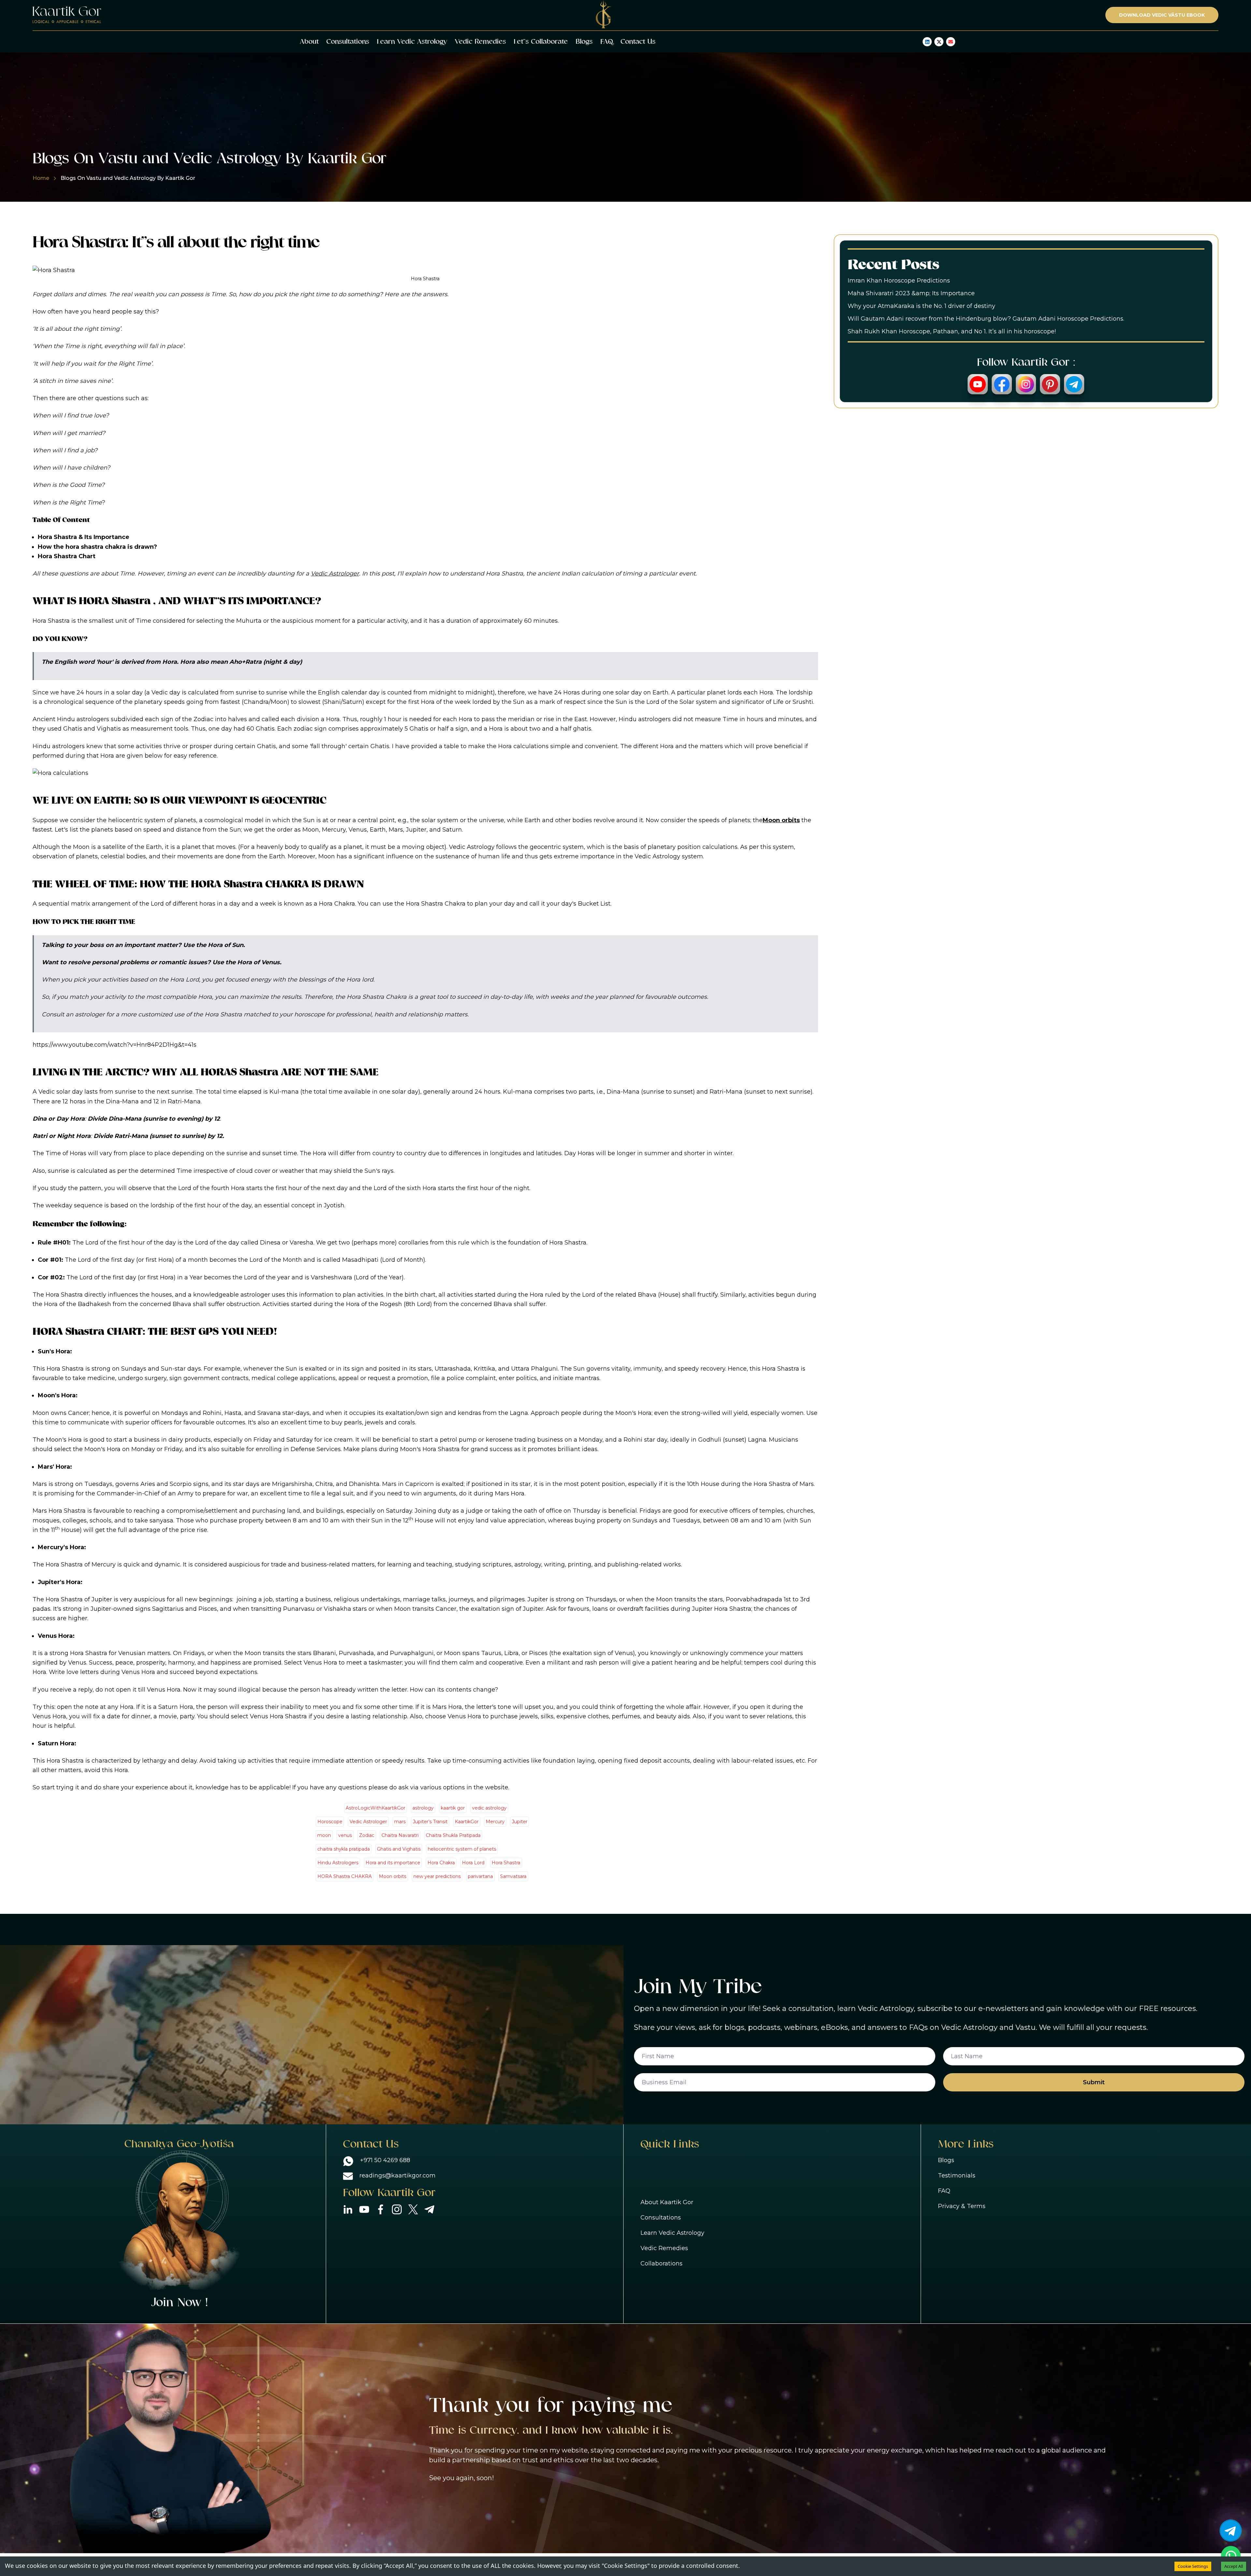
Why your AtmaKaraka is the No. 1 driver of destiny (921, 306)
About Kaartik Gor (667, 2202)
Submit (1094, 2082)
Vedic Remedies (480, 42)
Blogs (584, 42)
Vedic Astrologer (335, 574)
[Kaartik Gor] (67, 15)
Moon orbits (781, 820)
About (309, 42)
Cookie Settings (1193, 2566)
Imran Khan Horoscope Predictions (899, 281)
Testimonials (957, 2176)
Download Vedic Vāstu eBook (1162, 15)
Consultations (348, 42)
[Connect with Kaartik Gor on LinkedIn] (927, 42)
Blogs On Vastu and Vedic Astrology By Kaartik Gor (128, 178)
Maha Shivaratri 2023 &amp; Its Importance (911, 293)
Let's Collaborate (541, 42)
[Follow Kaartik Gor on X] (939, 42)
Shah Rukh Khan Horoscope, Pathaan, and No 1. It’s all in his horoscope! (952, 331)
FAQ (607, 42)
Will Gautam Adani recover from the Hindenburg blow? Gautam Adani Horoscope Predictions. (986, 319)
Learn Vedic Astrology (412, 42)
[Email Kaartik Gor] (951, 42)
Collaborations (661, 2263)
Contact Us (638, 42)
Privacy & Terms (962, 2206)
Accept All (1234, 2566)
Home (41, 178)
